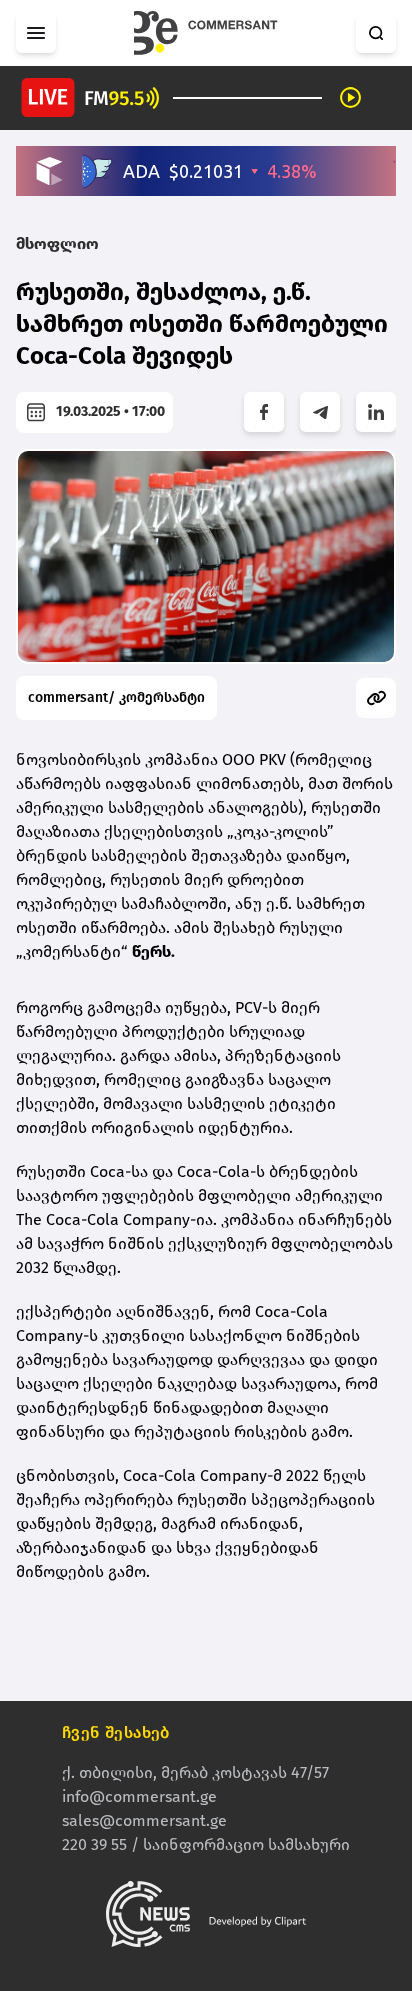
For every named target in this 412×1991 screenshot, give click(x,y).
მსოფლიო (57, 243)
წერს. (153, 951)
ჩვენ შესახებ (116, 1732)
